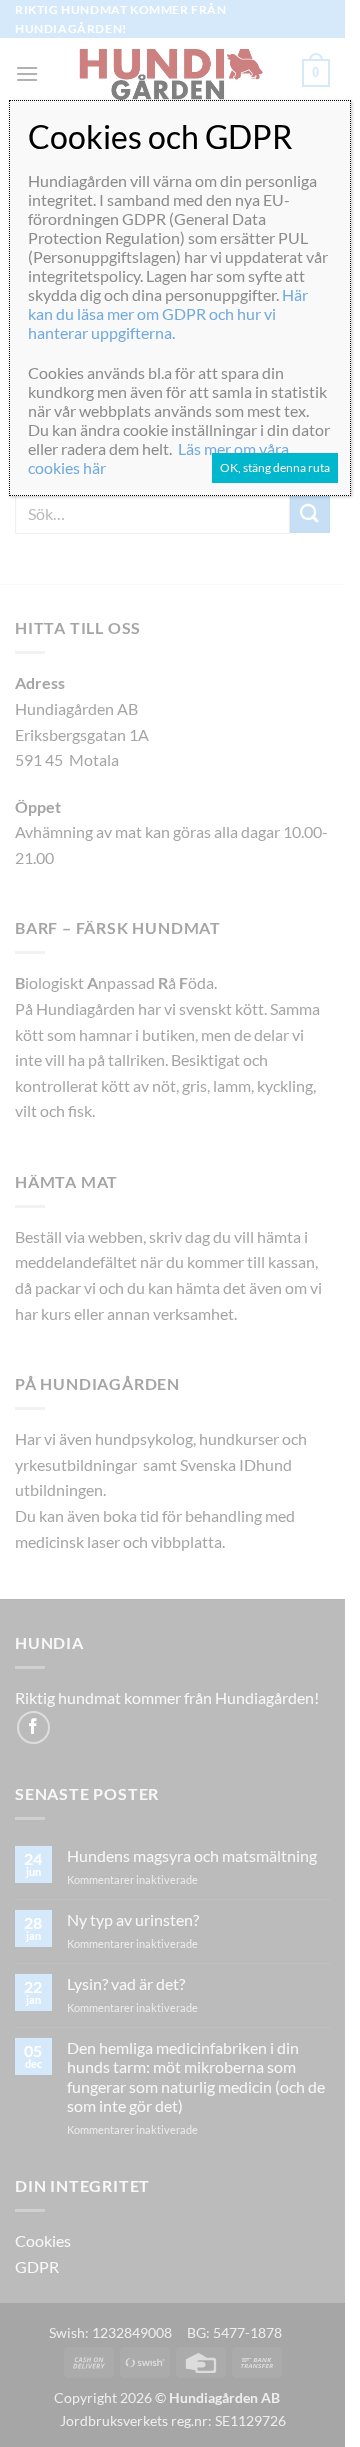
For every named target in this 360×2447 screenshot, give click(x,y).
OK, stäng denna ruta (275, 467)
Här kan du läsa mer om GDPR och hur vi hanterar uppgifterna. (168, 313)
